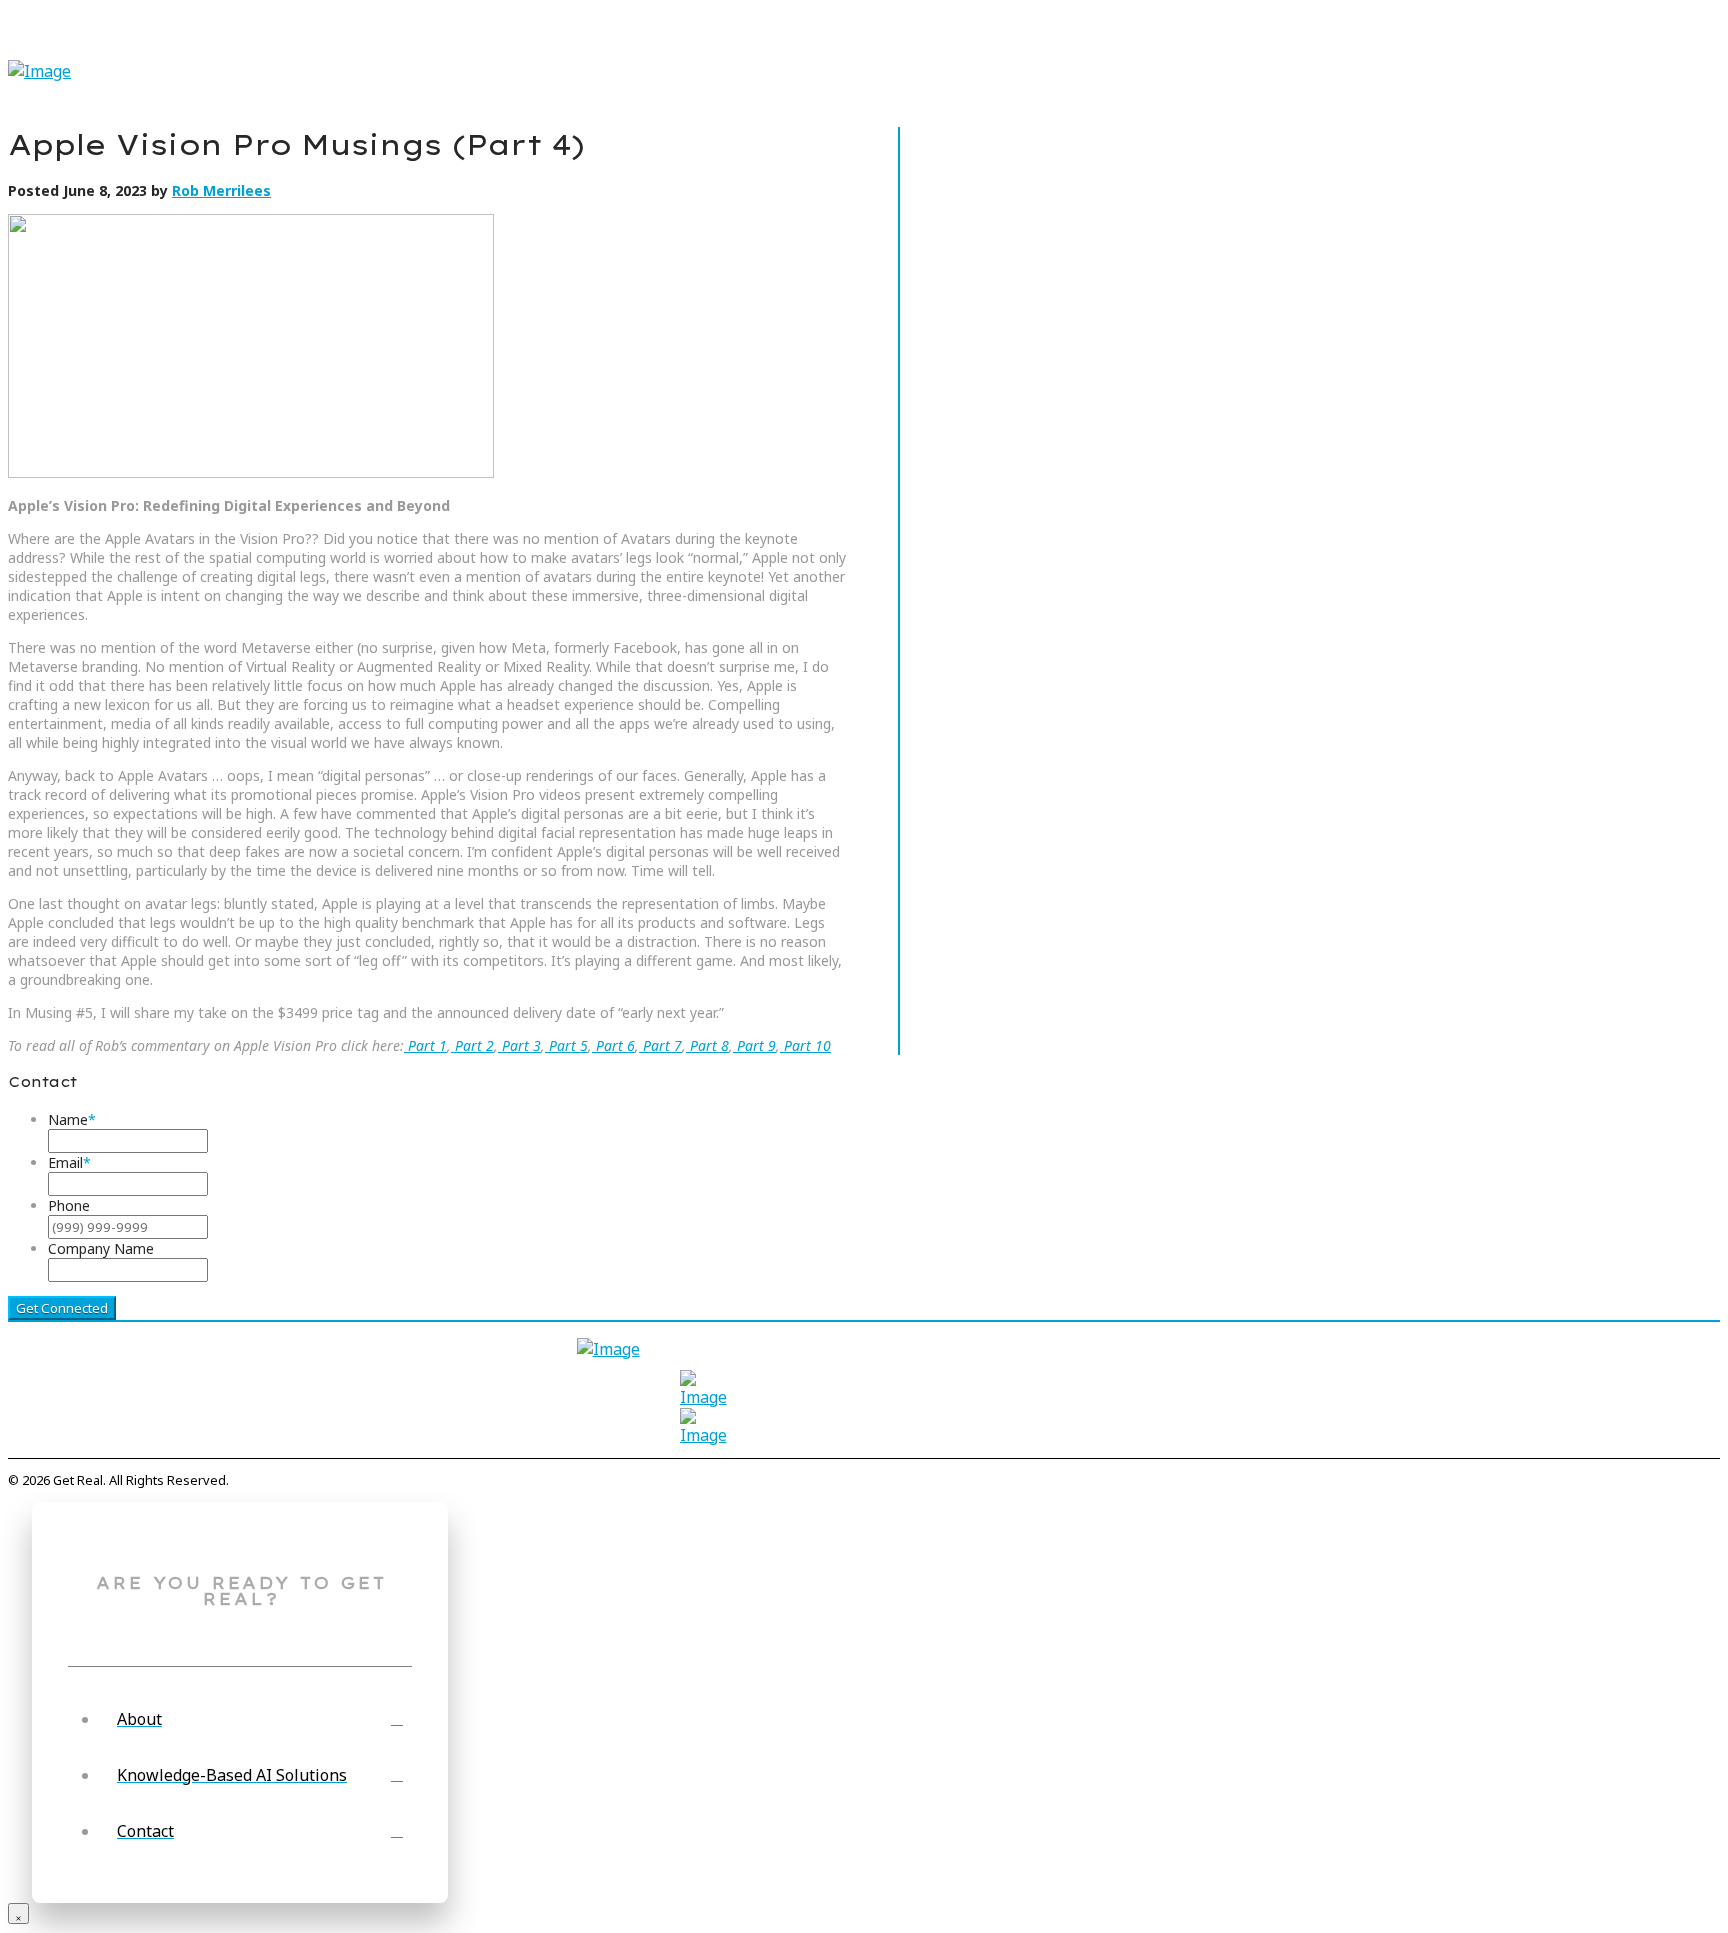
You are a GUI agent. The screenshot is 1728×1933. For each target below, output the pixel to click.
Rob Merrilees (221, 190)
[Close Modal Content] (18, 1913)
